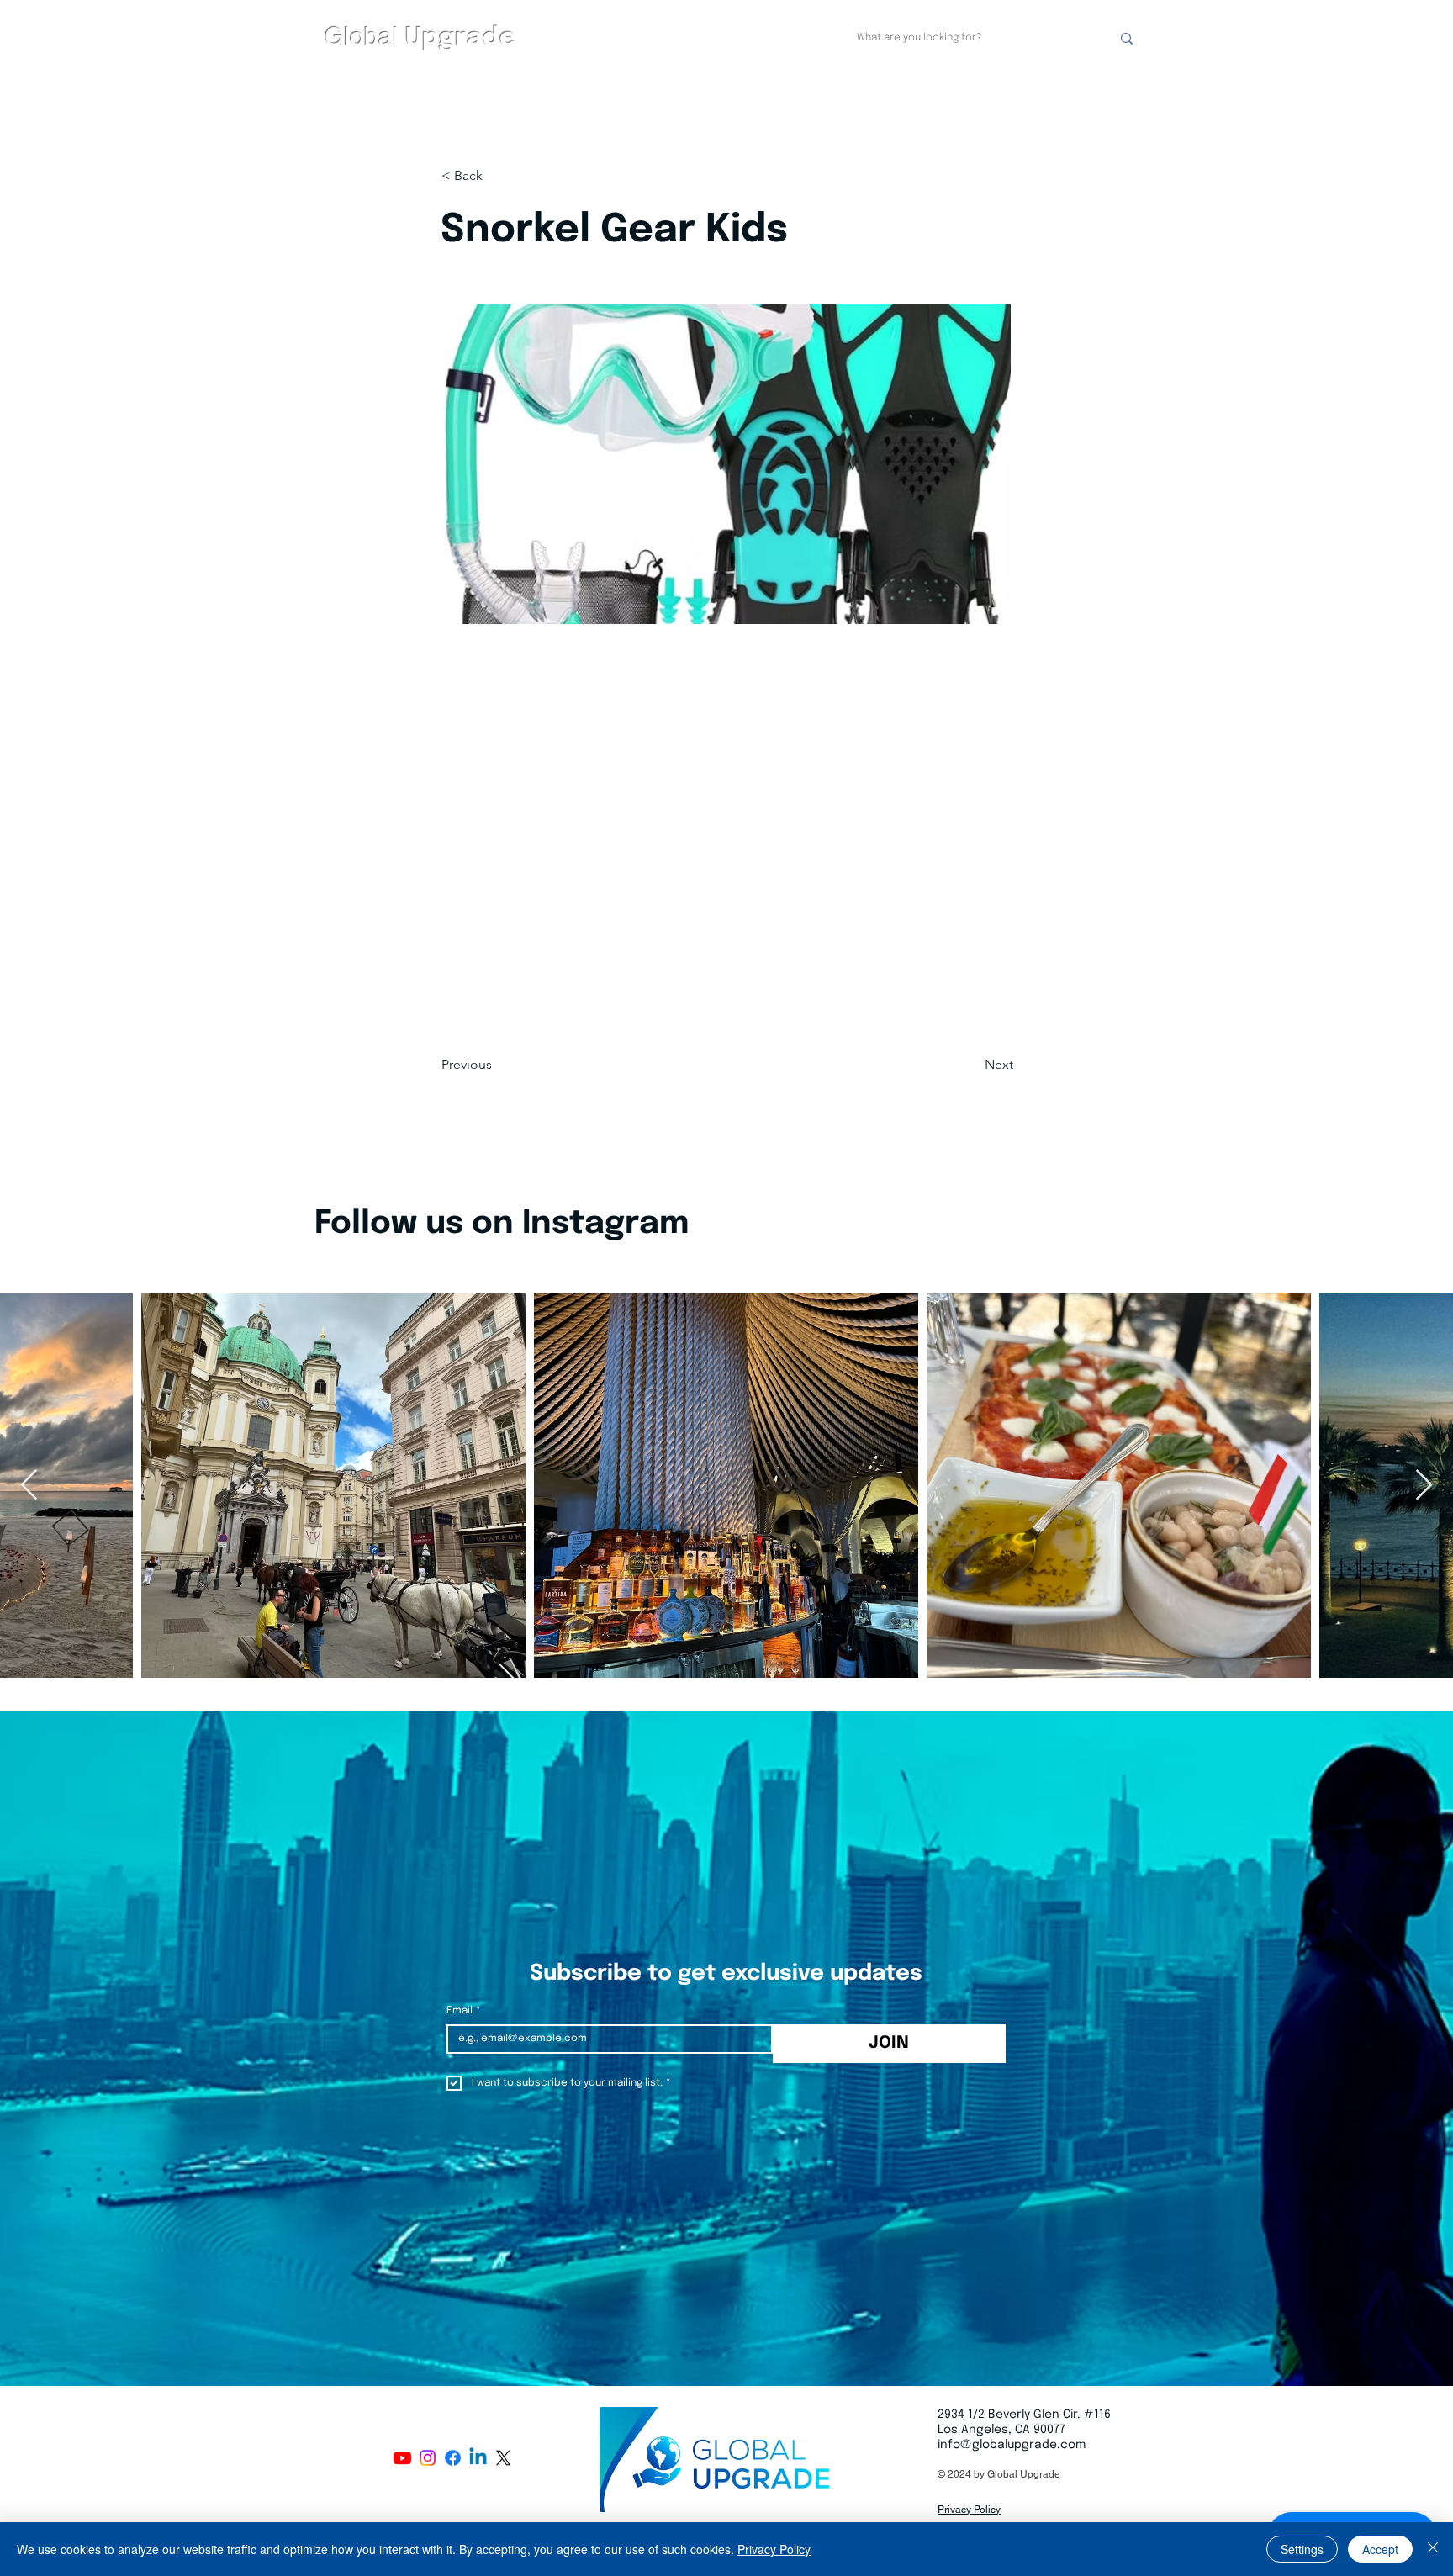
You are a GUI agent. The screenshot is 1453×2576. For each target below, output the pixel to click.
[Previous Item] (29, 1486)
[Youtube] (402, 2458)
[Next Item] (1424, 1486)
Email (464, 2011)
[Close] (1433, 2549)
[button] (497, 176)
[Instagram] (428, 2458)
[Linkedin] (478, 2458)
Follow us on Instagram (502, 1224)
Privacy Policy (774, 2549)
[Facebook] (453, 2458)
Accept (1380, 2549)
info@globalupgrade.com (1012, 2445)
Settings (1302, 2549)
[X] (503, 2458)
